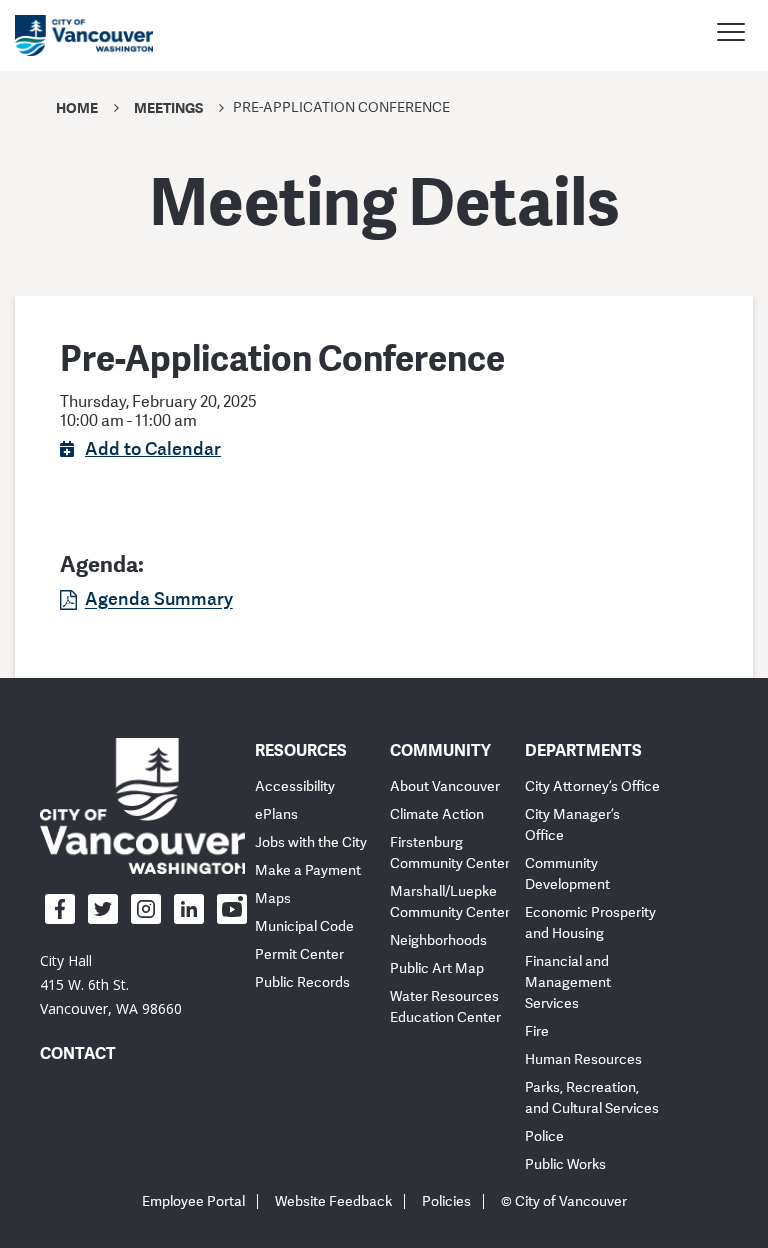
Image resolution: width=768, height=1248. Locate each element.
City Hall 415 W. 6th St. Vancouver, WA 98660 (111, 984)
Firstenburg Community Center (450, 853)
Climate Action (437, 814)
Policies (446, 1201)
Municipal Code (304, 926)
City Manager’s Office (572, 825)
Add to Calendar (153, 448)
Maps (273, 898)
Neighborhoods (438, 940)
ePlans (276, 814)
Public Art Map (437, 968)
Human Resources (583, 1059)
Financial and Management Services (568, 982)
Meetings (168, 107)
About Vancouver (445, 786)
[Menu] (731, 35)
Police (544, 1136)
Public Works (565, 1164)
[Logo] (142, 805)
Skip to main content (92, 173)
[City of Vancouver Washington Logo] (84, 35)
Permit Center (299, 954)
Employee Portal (193, 1201)
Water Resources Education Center (445, 1007)
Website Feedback (333, 1201)
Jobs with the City (311, 842)
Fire (537, 1031)
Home (77, 107)
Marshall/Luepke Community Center (450, 902)
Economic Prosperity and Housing (590, 923)
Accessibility (295, 786)
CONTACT (78, 1053)
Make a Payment (308, 870)
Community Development (567, 874)
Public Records (302, 982)
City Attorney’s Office (592, 786)
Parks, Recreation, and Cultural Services (592, 1098)
